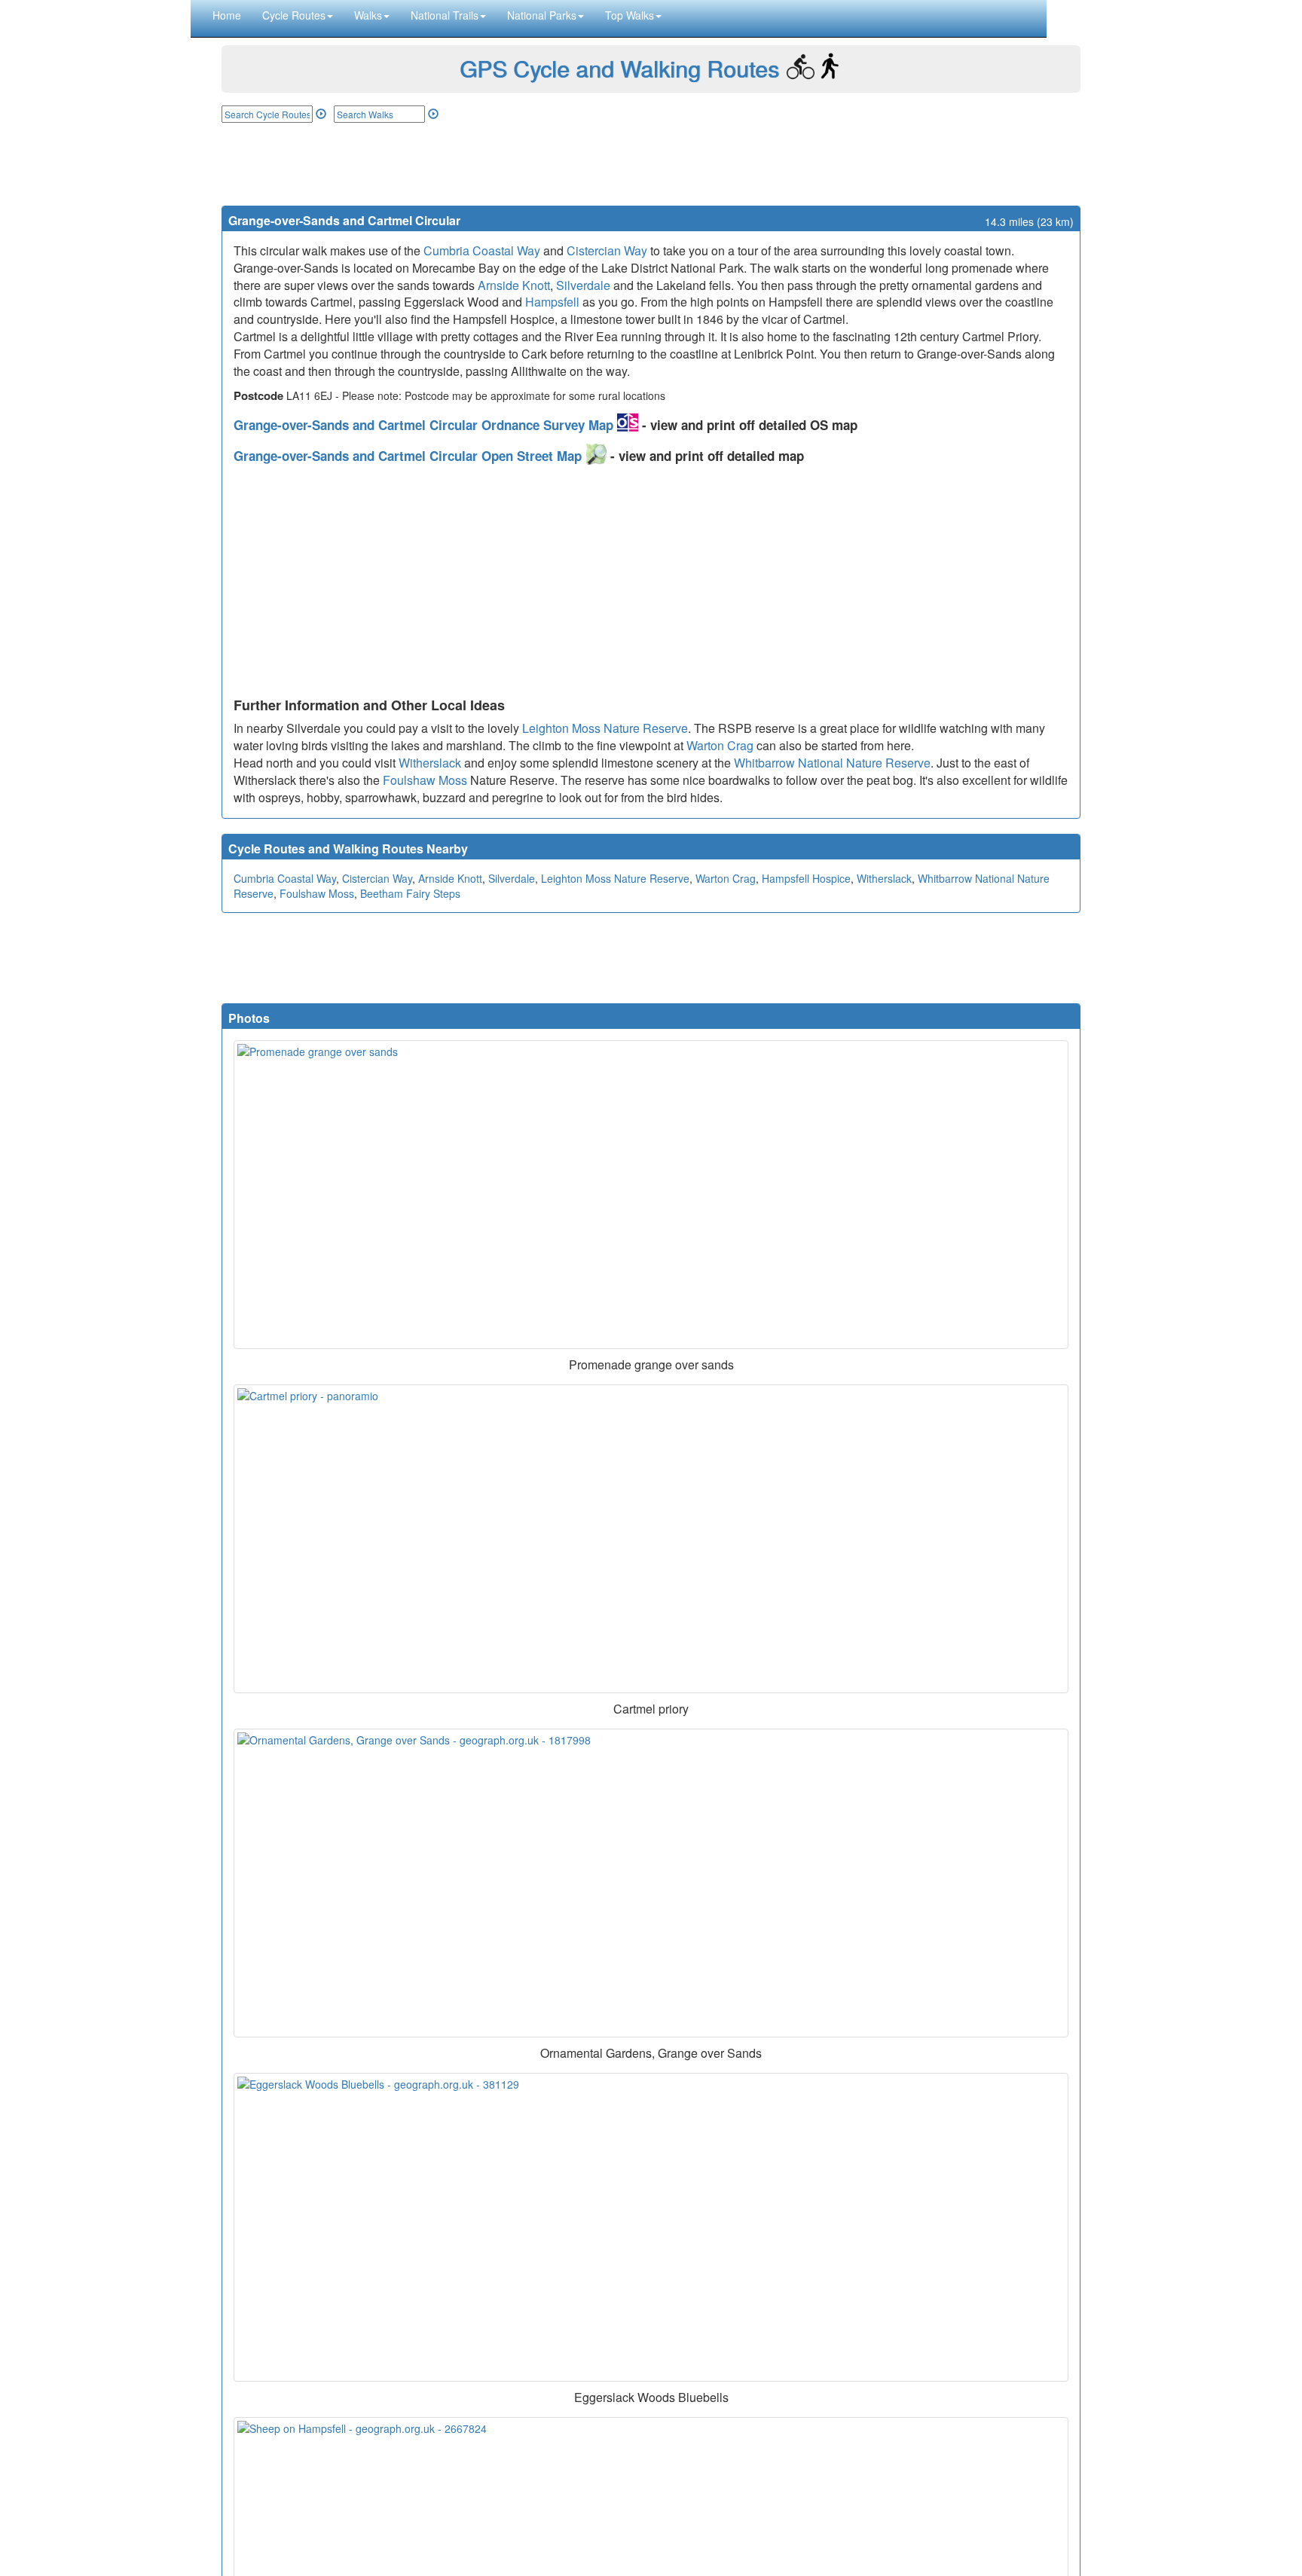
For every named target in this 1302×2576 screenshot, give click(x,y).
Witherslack (430, 763)
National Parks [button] (542, 15)
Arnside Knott (514, 285)
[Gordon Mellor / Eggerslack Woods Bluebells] (651, 2227)
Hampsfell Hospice (806, 878)
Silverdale (583, 285)
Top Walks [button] (630, 15)
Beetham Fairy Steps (410, 893)
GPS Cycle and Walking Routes (619, 68)
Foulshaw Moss (425, 780)
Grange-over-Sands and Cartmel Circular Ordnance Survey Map (425, 425)
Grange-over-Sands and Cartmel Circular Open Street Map (410, 456)
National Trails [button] (445, 15)
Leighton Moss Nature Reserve (605, 728)
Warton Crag (720, 745)
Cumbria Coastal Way (482, 250)
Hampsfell (552, 302)
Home (227, 15)
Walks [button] (368, 15)
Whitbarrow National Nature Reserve (832, 763)
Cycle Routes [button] (294, 15)
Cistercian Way (607, 250)
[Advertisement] (651, 164)
